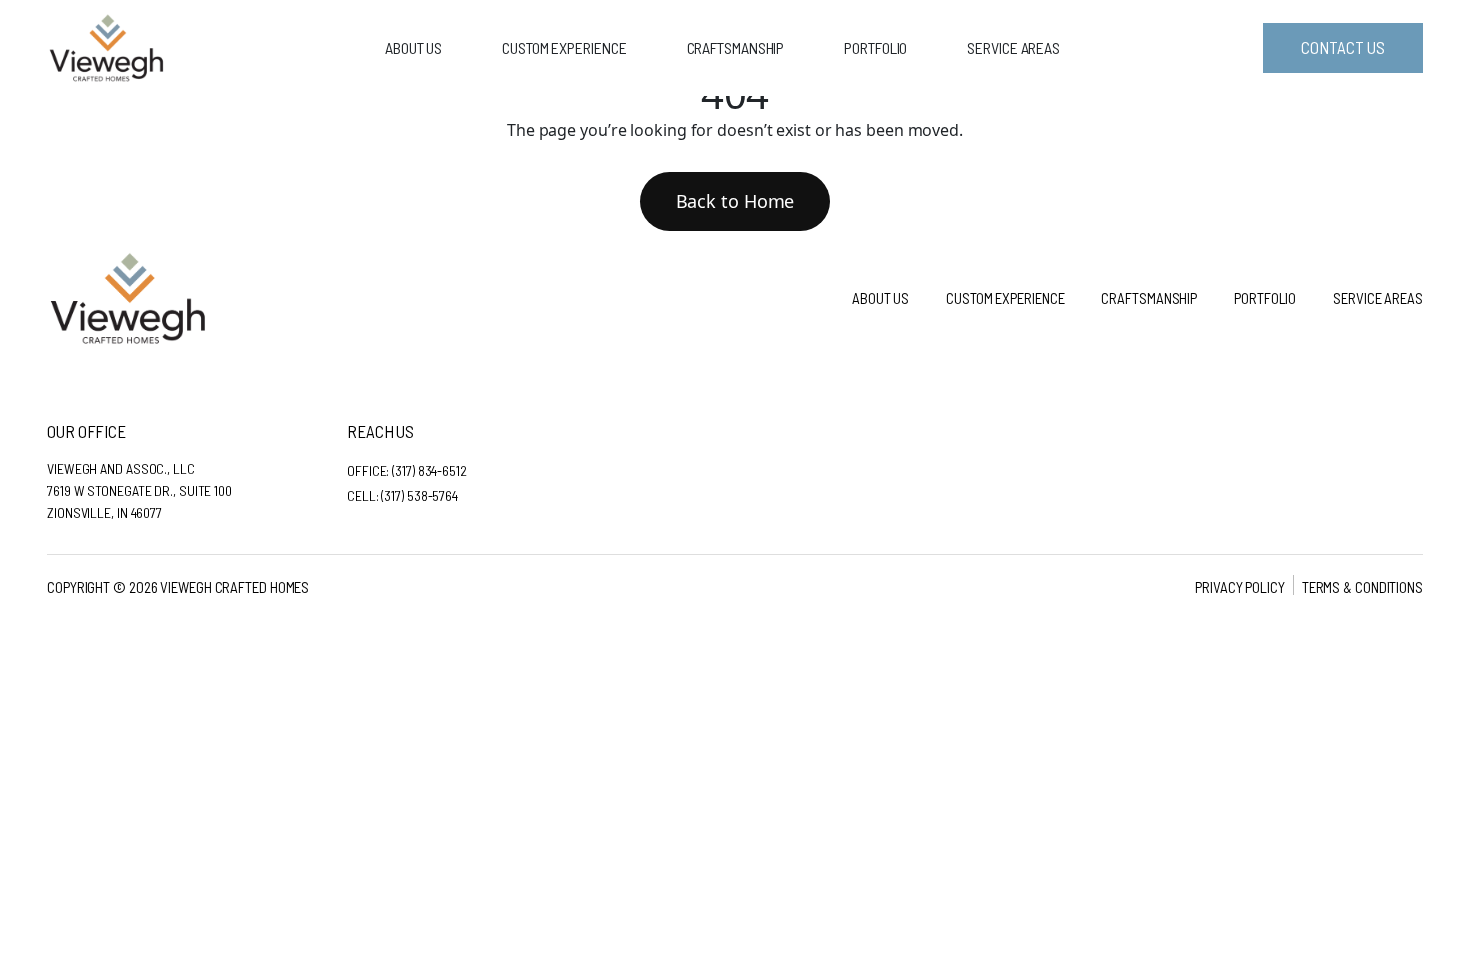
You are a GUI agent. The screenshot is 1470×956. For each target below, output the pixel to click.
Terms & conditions (1362, 587)
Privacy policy (1240, 587)
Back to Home (735, 201)
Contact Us (1342, 47)
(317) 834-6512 (429, 470)
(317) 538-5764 (419, 495)
